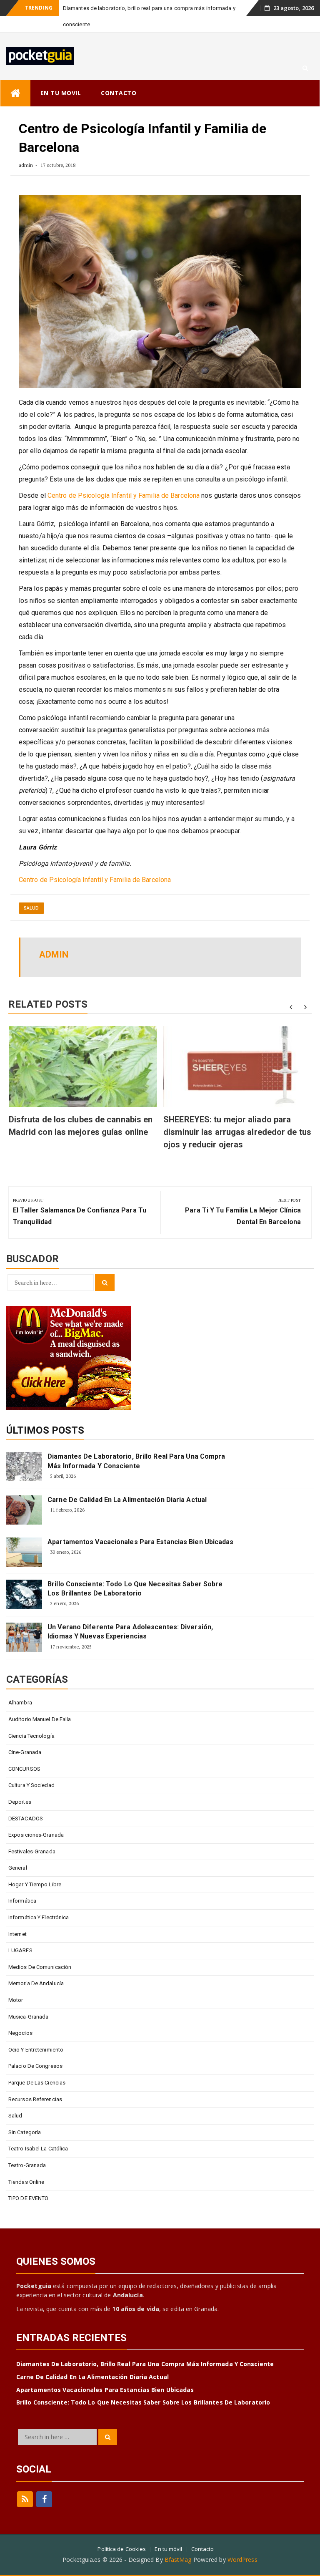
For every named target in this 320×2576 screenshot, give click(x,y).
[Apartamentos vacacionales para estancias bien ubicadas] (24, 1552)
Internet (17, 1934)
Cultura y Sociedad (31, 1785)
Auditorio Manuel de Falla (40, 1719)
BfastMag (178, 2560)
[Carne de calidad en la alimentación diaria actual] (24, 1510)
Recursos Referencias (35, 2099)
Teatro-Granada (27, 2165)
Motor (16, 2000)
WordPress (242, 2560)
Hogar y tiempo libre (35, 1884)
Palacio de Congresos (35, 2066)
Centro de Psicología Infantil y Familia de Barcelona (124, 495)
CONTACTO (119, 93)
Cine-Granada (25, 1752)
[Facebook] (44, 2499)
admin (26, 165)
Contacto (203, 2549)
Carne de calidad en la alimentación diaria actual (127, 1500)
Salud (31, 908)
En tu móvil (168, 2549)
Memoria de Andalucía (36, 1983)
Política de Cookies (122, 2549)
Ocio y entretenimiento (36, 2050)
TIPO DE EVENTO (28, 2198)
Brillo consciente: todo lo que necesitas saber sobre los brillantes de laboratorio (135, 1589)
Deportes (20, 1802)
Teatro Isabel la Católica (38, 2149)
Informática (22, 1901)
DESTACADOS (26, 1819)
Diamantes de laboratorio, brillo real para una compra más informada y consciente (136, 1461)
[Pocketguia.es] (15, 93)
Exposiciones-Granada (36, 1835)
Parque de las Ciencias (37, 2083)
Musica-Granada (28, 2017)
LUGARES (20, 1950)
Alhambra (20, 1703)
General (18, 1868)
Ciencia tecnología (31, 1736)
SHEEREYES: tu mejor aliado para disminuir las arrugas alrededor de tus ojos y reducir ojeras (237, 1132)
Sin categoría (25, 2132)
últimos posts (45, 1430)
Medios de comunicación (40, 1967)
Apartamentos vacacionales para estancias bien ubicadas (140, 1542)
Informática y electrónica (39, 1917)
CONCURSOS (24, 1769)
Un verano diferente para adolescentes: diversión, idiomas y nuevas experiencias (130, 1632)
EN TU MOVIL (61, 93)
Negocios (20, 2033)
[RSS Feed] (25, 2499)
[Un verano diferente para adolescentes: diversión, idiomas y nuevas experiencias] (24, 1637)
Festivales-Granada (32, 1851)
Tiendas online (26, 2182)
